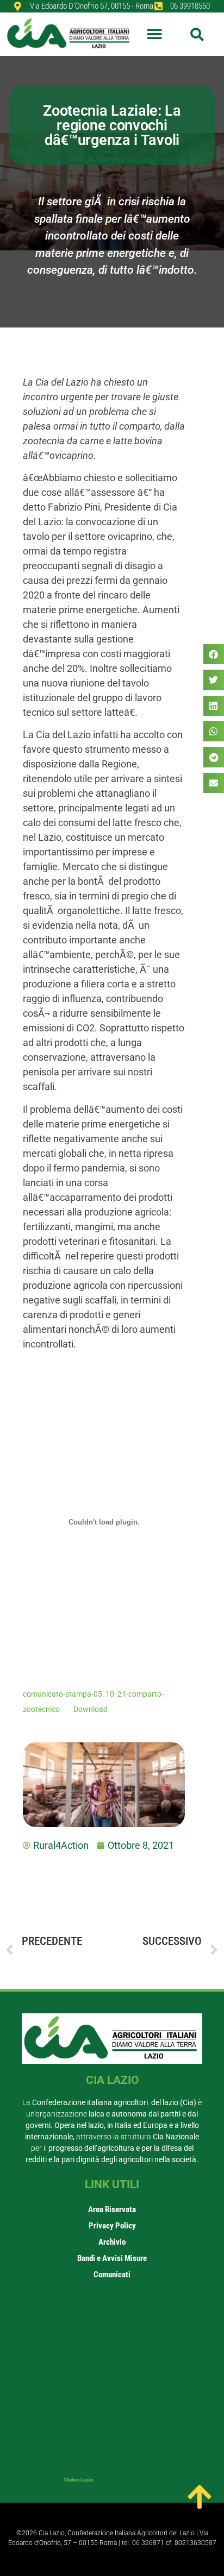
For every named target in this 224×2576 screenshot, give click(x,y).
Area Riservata (112, 2209)
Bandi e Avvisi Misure (112, 2258)
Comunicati (112, 2275)
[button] (155, 34)
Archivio (112, 2242)
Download (91, 1709)
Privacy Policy (112, 2226)
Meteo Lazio (79, 2480)
